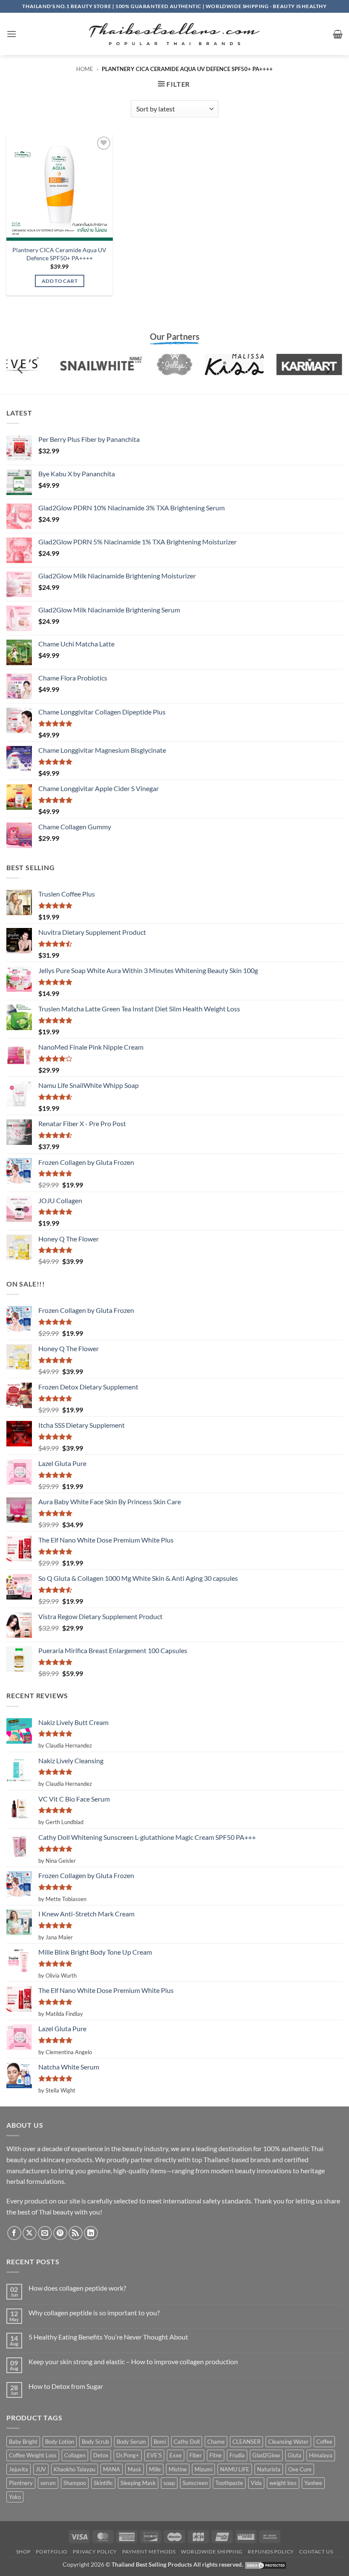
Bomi (160, 2442)
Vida (256, 2483)
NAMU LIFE (235, 2469)
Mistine (178, 2469)
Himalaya (321, 2455)
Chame (216, 2442)
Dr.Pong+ (128, 2455)
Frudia (237, 2455)
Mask (134, 2469)
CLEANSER (246, 2442)
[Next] (328, 369)
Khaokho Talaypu (74, 2469)
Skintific (103, 2483)
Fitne (216, 2455)
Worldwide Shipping (212, 2552)
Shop (23, 2552)
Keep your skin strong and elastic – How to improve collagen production (133, 2361)
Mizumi (203, 2469)
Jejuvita (19, 2469)
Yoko (15, 2497)
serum (48, 2483)
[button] (11, 34)
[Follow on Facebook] (14, 2233)
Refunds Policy (271, 2552)
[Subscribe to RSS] (76, 2233)
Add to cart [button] (60, 281)
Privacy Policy (95, 2552)
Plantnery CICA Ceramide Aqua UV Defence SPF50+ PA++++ (59, 254)
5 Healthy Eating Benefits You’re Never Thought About (108, 2337)
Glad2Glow (266, 2455)
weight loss (283, 2483)
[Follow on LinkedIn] (91, 2233)
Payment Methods (149, 2552)
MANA (112, 2469)
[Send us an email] (45, 2233)
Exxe (176, 2455)
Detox (101, 2455)
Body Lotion (60, 2442)
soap (169, 2483)
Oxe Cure (300, 2469)
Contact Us (316, 2552)
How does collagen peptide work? (77, 2288)
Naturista (269, 2469)
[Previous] (21, 369)
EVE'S (154, 2455)
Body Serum (131, 2442)
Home (85, 69)
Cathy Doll (187, 2442)
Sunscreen (195, 2483)
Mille (155, 2469)
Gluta (295, 2455)
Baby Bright (23, 2442)
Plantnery (21, 2483)
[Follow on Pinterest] (60, 2233)
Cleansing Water (288, 2442)
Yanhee (313, 2483)
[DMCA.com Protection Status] (266, 2564)
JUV (41, 2469)
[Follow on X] (30, 2233)
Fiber (196, 2455)
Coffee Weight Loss (33, 2455)
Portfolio (52, 2552)
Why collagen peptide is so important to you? (94, 2313)
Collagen (75, 2455)
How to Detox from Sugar (66, 2386)
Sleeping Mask (138, 2483)
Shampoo (75, 2483)
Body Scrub (95, 2442)
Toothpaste (229, 2483)
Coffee (324, 2442)
